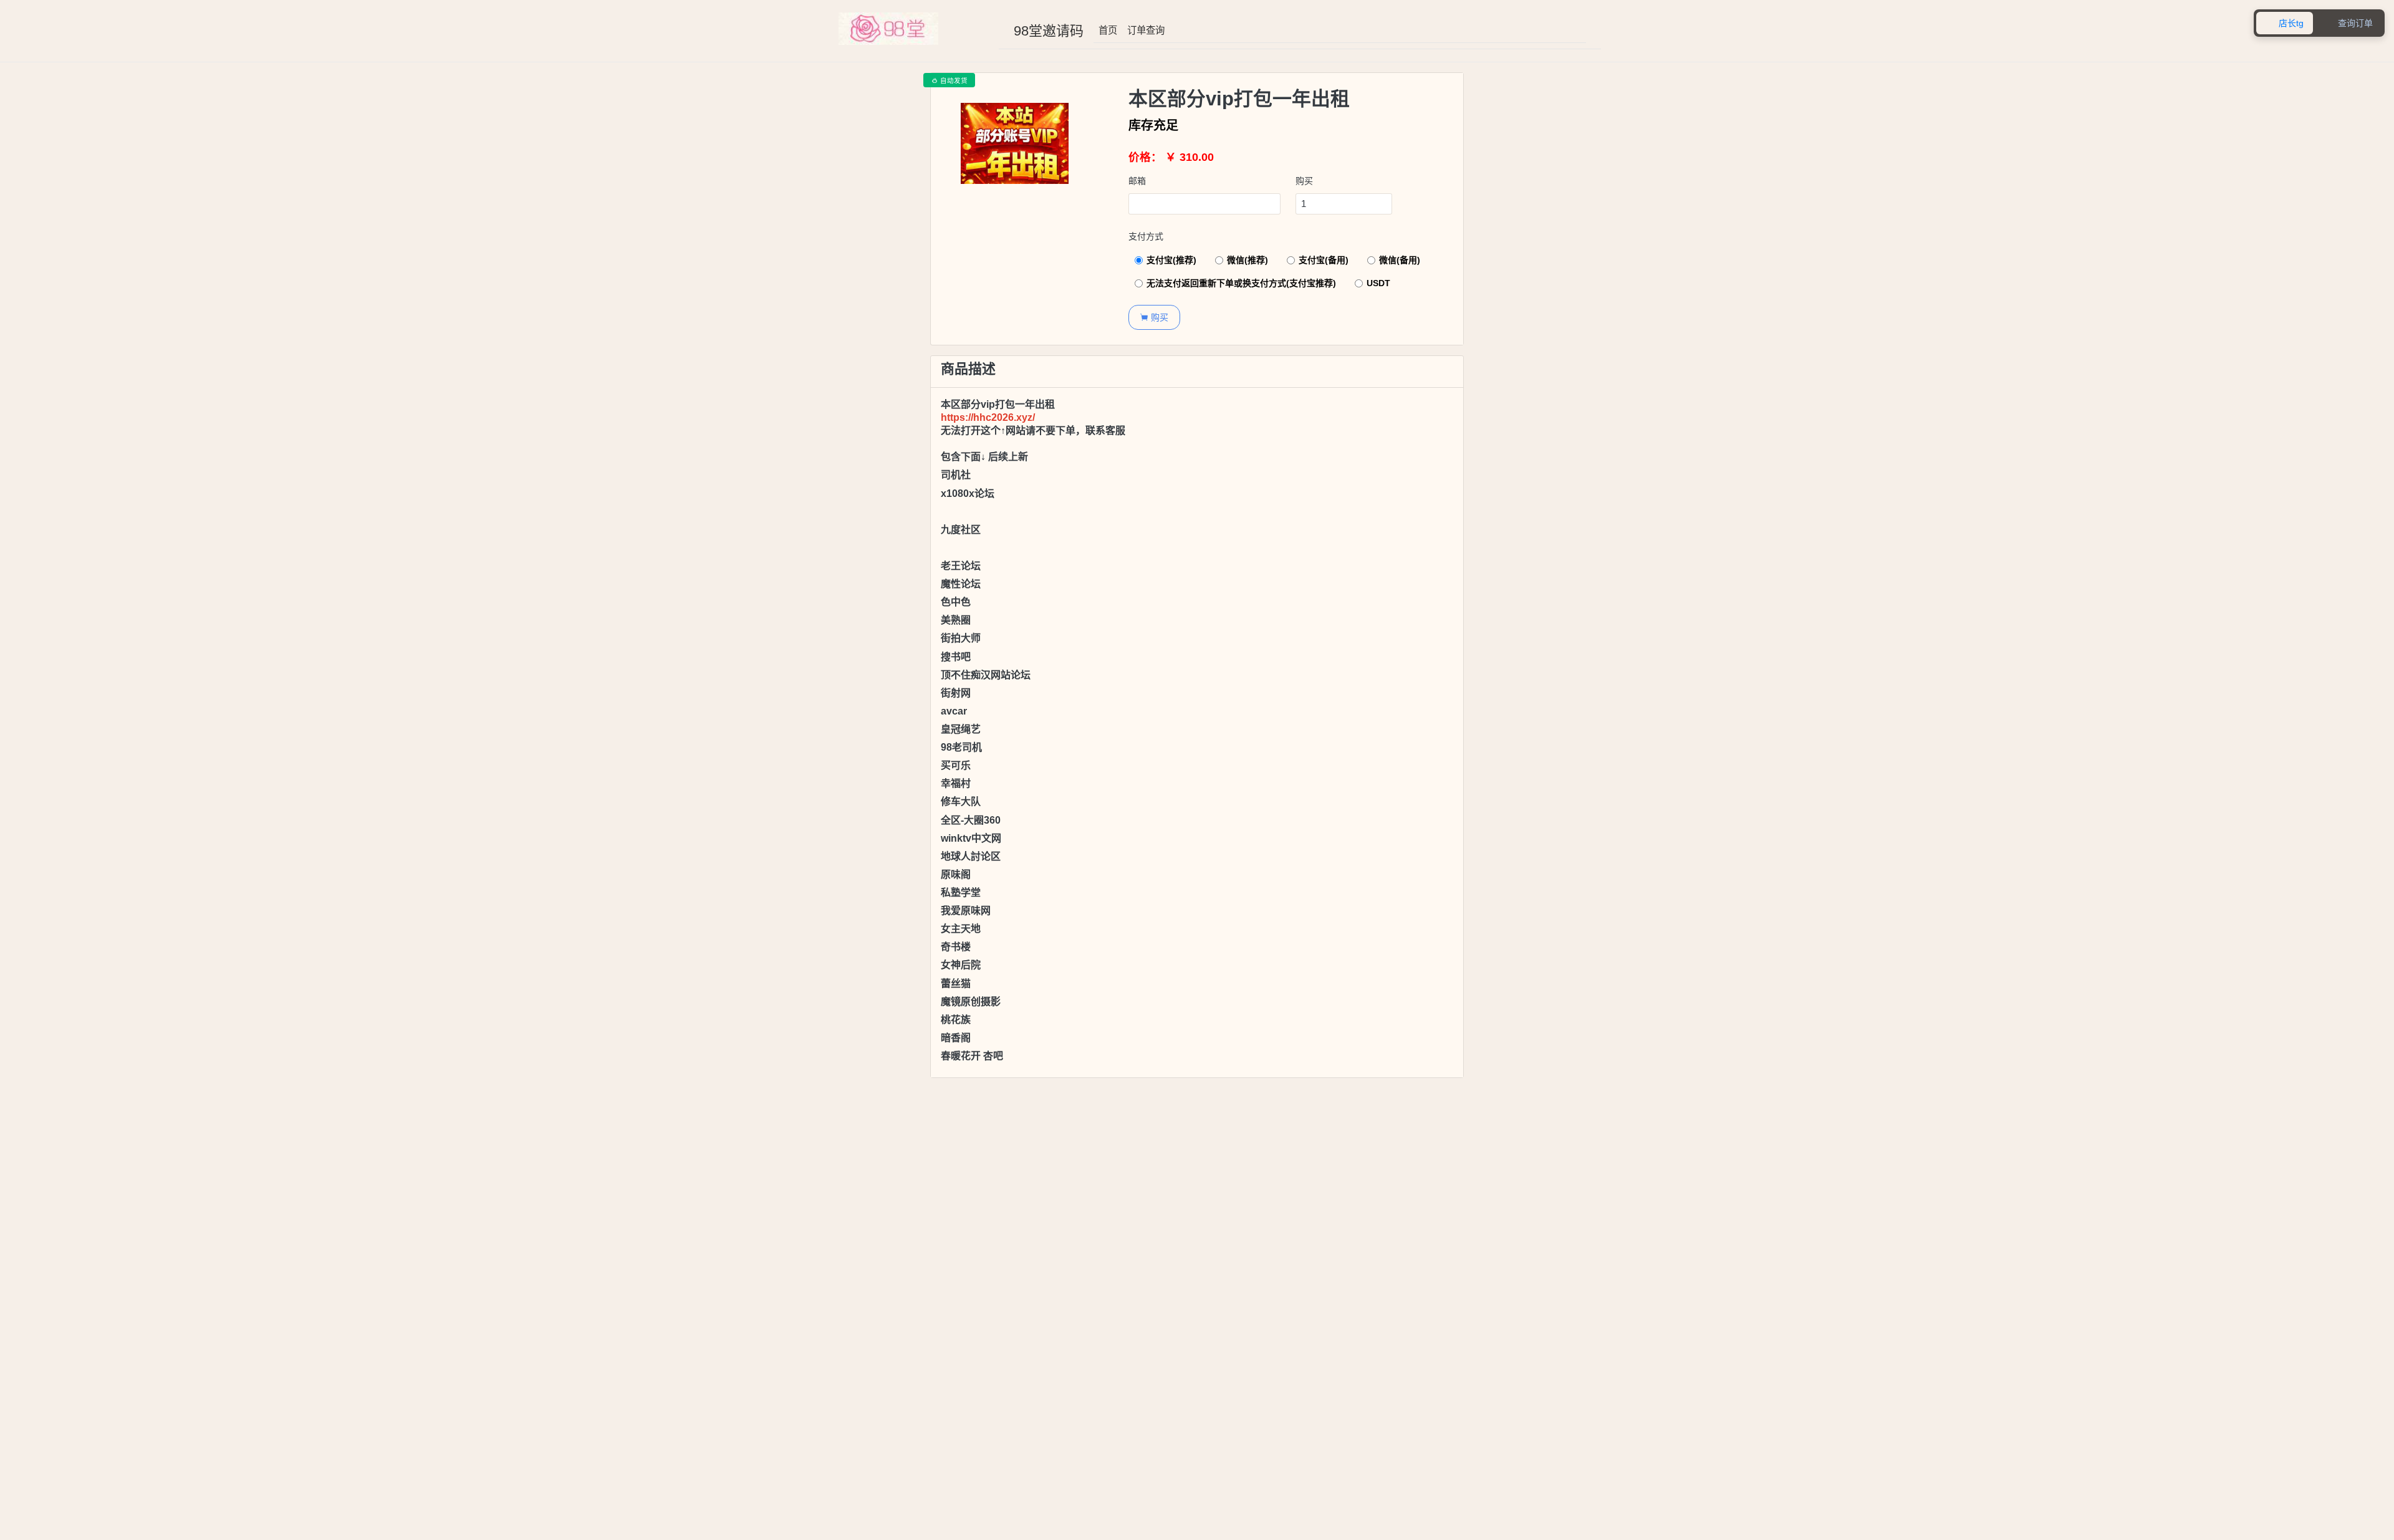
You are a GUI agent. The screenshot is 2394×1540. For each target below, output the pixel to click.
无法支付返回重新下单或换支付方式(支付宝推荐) (1241, 283)
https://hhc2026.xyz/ (988, 417)
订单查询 (1146, 30)
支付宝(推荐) (1171, 260)
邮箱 (1137, 181)
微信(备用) (1400, 260)
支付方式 (1146, 236)
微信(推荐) (1247, 260)
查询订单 (2349, 23)
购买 (1304, 181)
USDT (1378, 283)
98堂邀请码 (1049, 31)
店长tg (2285, 23)
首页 (1108, 30)
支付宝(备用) (1324, 260)
